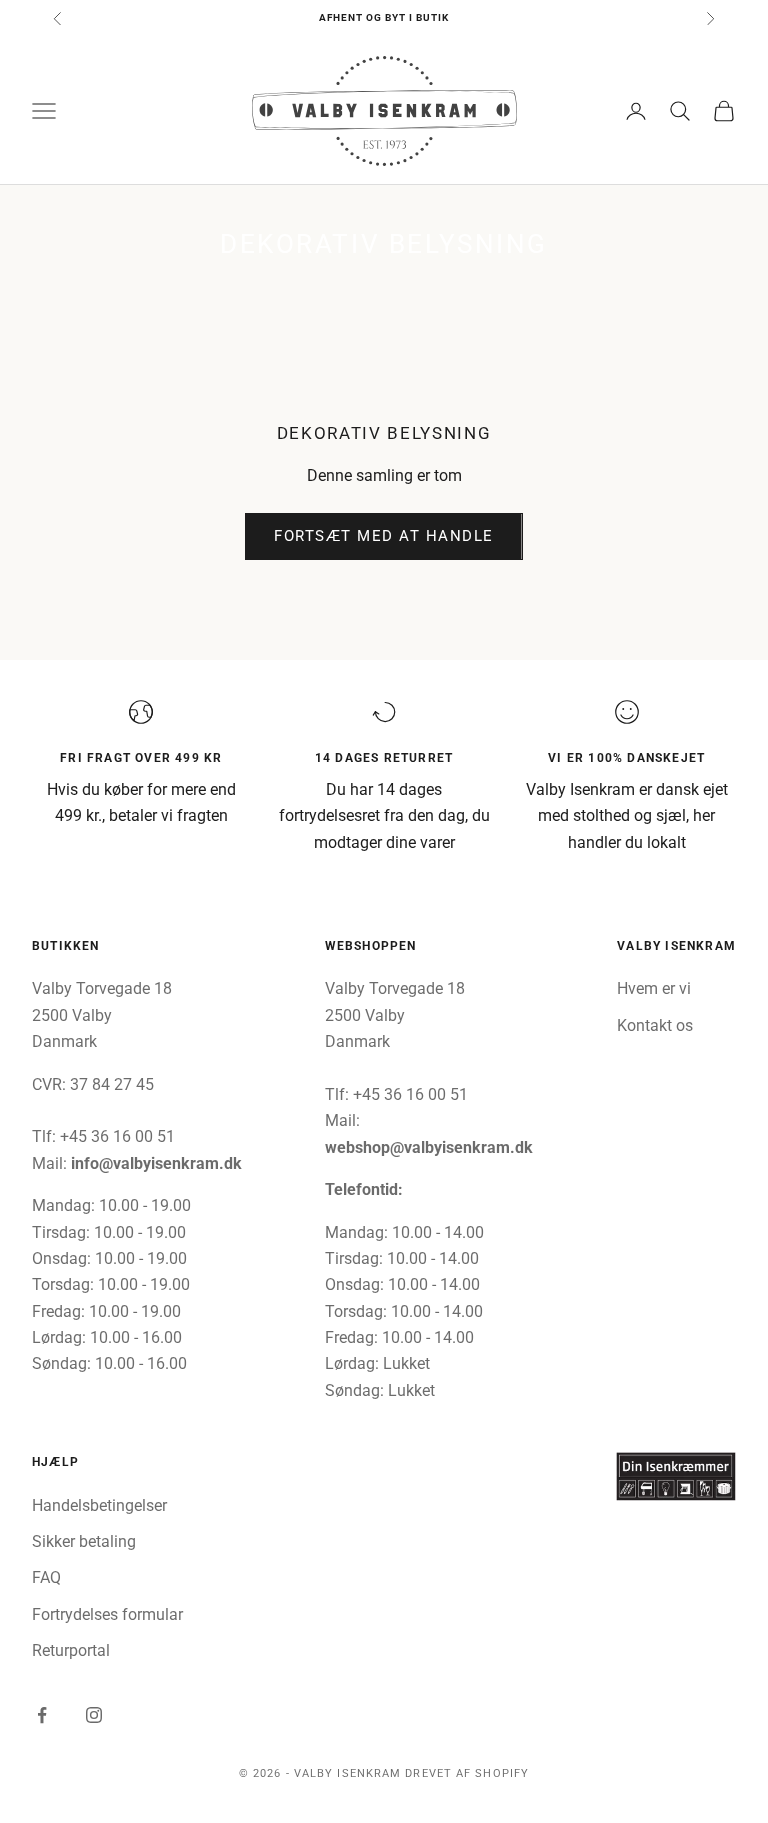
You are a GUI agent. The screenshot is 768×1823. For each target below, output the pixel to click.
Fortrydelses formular (107, 1614)
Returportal (71, 1650)
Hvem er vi (654, 988)
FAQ (46, 1577)
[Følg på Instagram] (94, 1715)
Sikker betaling (84, 1541)
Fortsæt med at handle (384, 536)
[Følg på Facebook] (42, 1715)
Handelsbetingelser (99, 1505)
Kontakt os (655, 1025)
